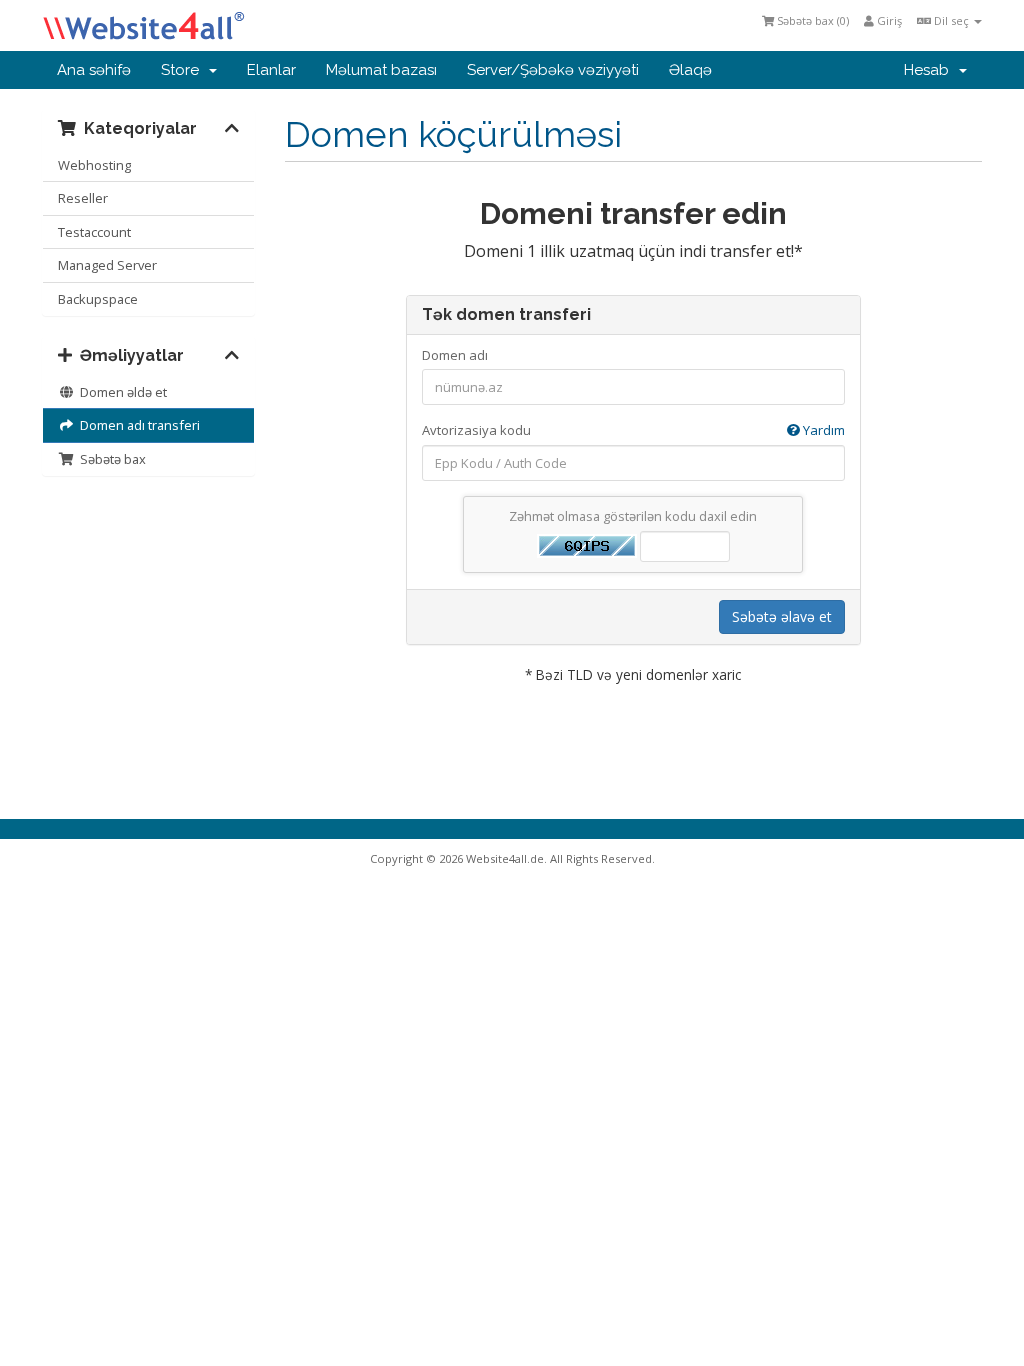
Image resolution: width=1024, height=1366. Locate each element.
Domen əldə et (120, 392)
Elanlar (271, 70)
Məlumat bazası (381, 70)
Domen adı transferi (137, 425)
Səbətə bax (110, 459)
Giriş (888, 20)
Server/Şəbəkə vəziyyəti (553, 70)
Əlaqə (690, 70)
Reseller (83, 198)
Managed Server (107, 265)
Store (184, 70)
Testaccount (94, 232)
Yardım (822, 430)
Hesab (930, 70)
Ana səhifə (94, 70)
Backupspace (98, 299)
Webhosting (94, 165)
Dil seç (951, 20)
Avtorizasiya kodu (633, 430)
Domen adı (455, 355)
